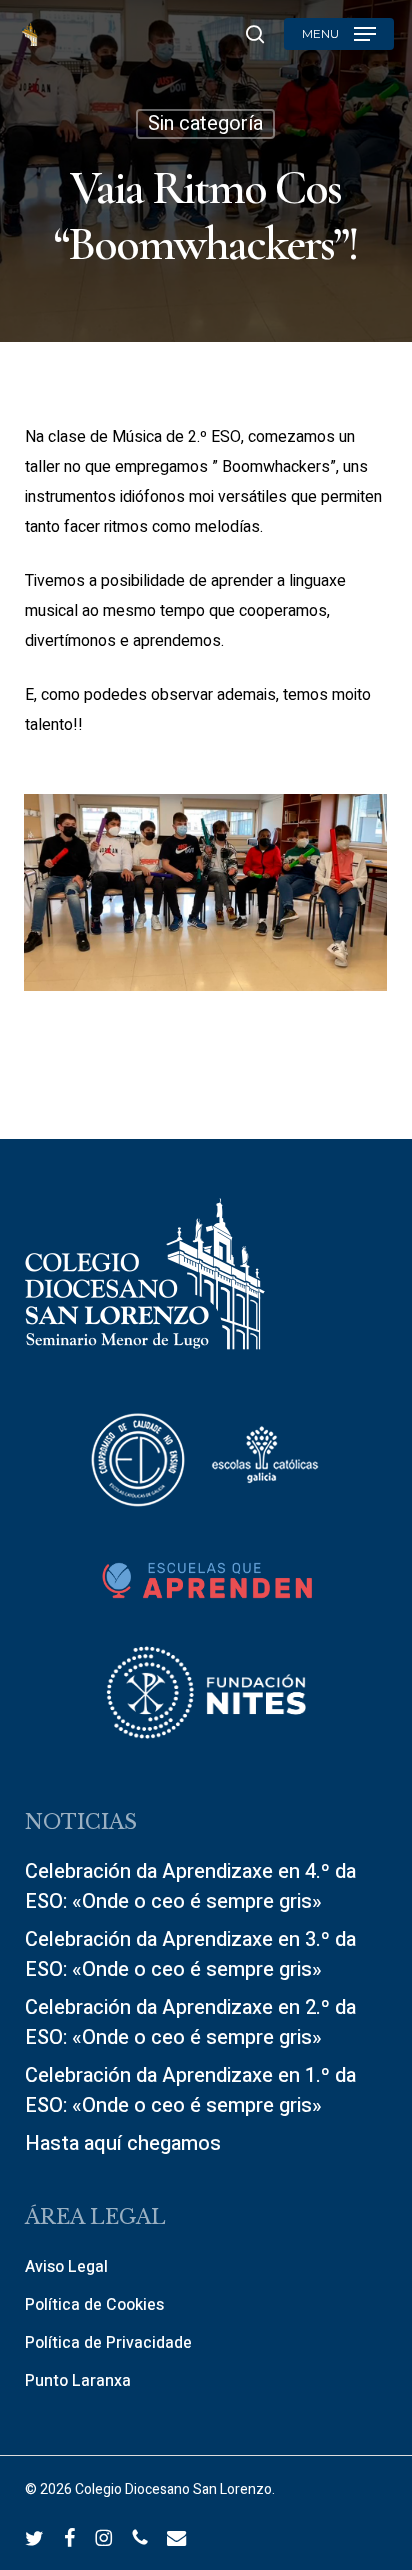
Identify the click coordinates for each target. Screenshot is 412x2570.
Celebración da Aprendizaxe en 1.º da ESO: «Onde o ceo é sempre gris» (190, 2090)
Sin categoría (205, 123)
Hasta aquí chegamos (123, 2143)
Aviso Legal (66, 2267)
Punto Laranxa (78, 2381)
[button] (339, 34)
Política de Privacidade (108, 2343)
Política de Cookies (94, 2305)
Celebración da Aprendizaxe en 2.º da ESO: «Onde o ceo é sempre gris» (190, 2022)
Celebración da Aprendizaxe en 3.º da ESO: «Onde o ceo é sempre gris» (190, 1954)
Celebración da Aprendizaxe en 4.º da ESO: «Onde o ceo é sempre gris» (190, 1886)
